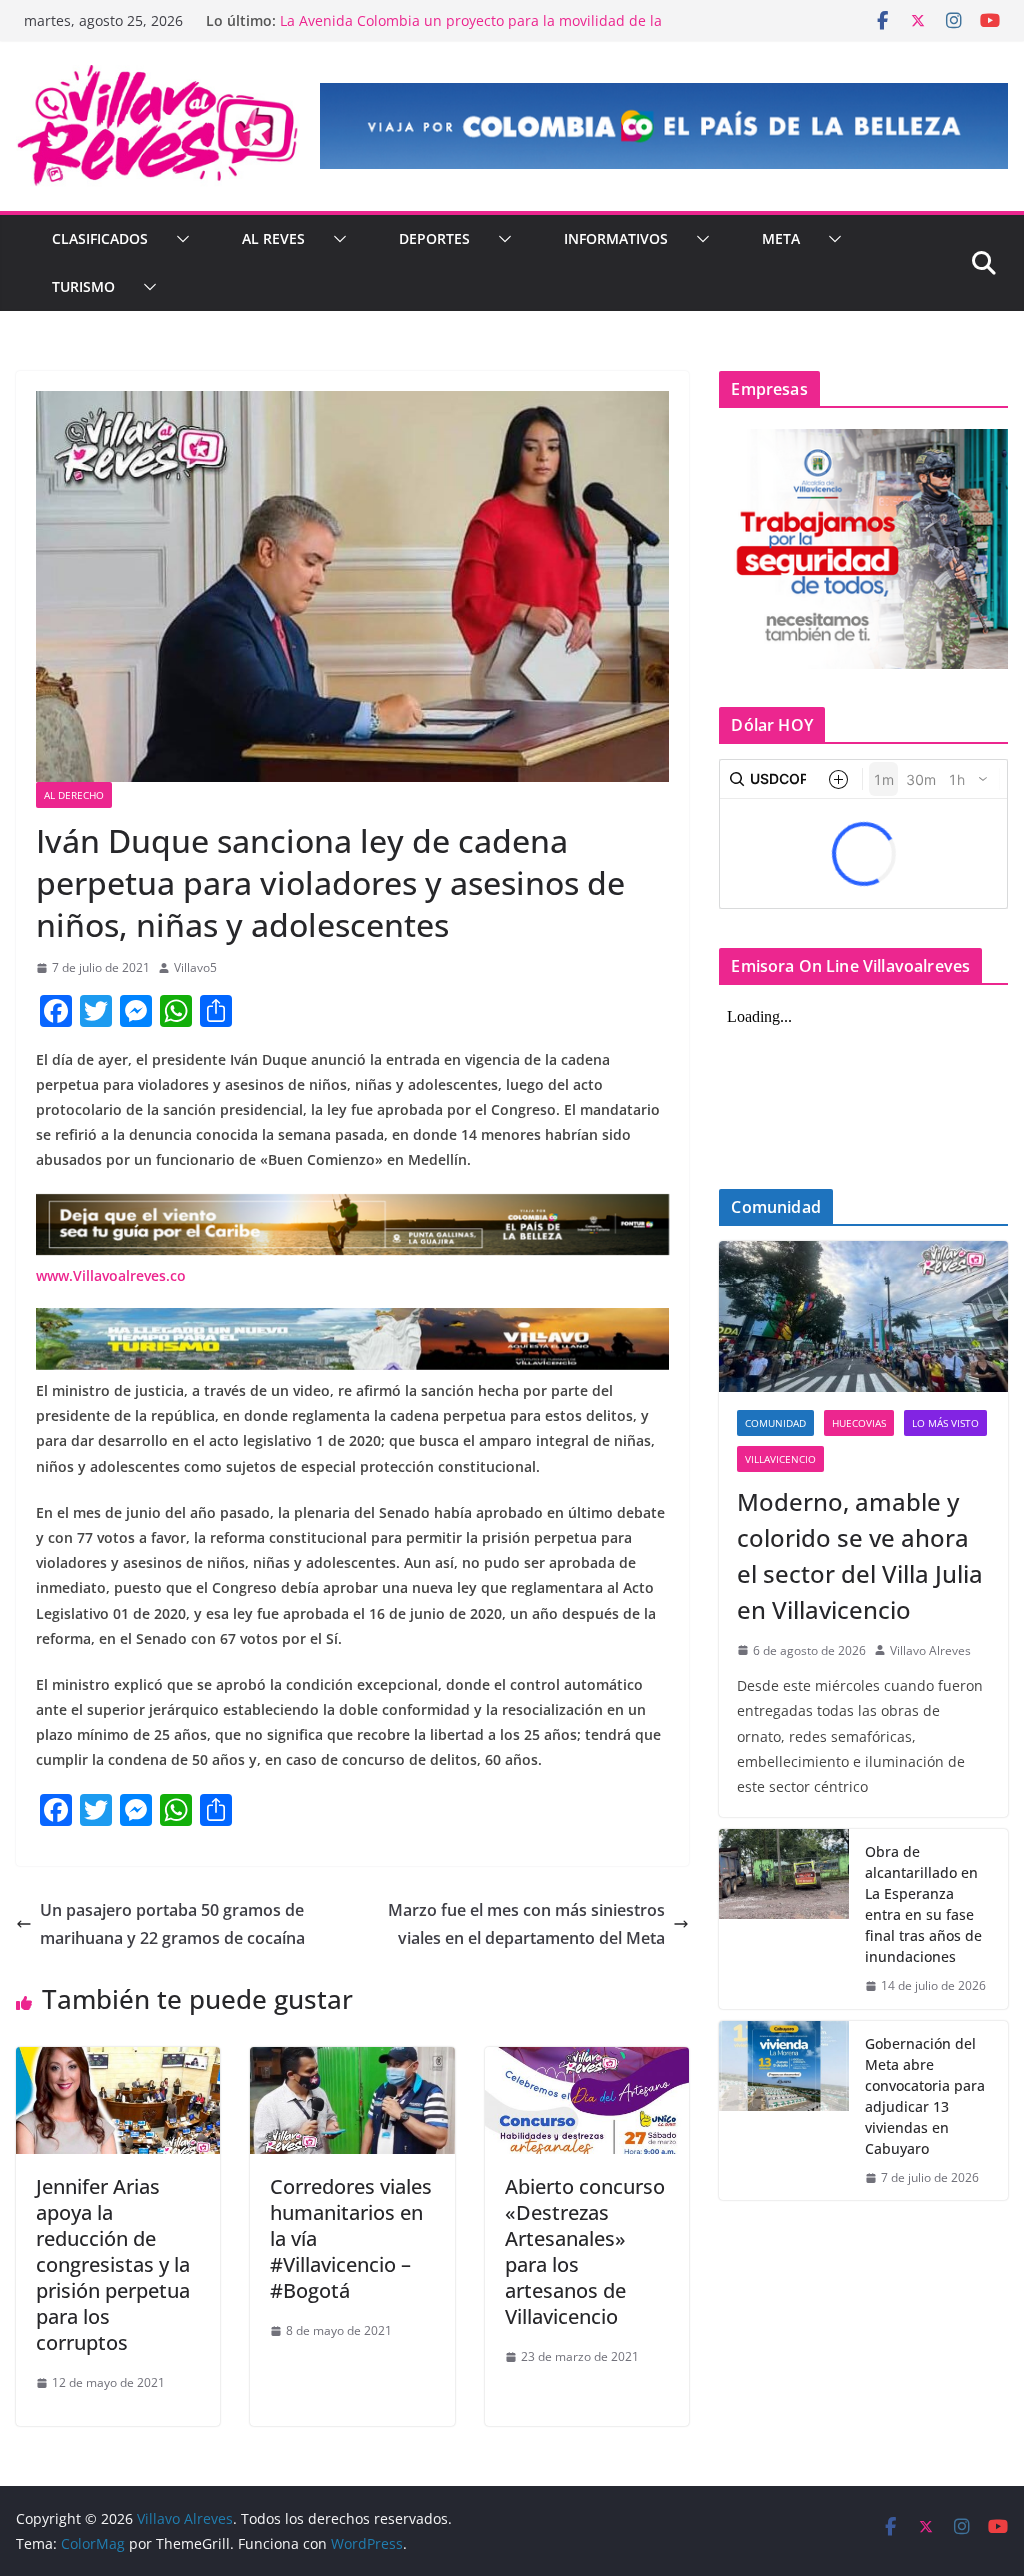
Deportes (434, 238)
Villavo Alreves (930, 1651)
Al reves (273, 238)
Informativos (616, 238)
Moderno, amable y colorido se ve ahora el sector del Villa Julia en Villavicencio (860, 1556)
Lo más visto (945, 1423)
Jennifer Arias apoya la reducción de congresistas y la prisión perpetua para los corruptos (113, 2265)
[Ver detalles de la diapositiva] (664, 126)
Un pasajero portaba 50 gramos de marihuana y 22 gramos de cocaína (172, 1925)
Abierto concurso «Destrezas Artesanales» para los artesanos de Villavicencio (585, 2252)
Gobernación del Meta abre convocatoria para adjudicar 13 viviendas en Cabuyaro (925, 2096)
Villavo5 (195, 967)
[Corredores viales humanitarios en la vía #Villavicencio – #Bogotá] (352, 2061)
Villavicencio (780, 1459)
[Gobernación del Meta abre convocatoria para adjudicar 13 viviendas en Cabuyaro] (784, 2111)
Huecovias (859, 1423)
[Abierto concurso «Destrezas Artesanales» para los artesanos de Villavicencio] (587, 2061)
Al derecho (74, 795)
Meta (781, 238)
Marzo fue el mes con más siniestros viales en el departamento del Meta (526, 1925)
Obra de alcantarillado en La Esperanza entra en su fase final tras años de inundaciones (923, 1904)
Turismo (83, 286)
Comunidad (775, 1423)
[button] (179, 239)
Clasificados (100, 238)
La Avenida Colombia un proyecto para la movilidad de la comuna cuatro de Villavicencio (471, 30)
